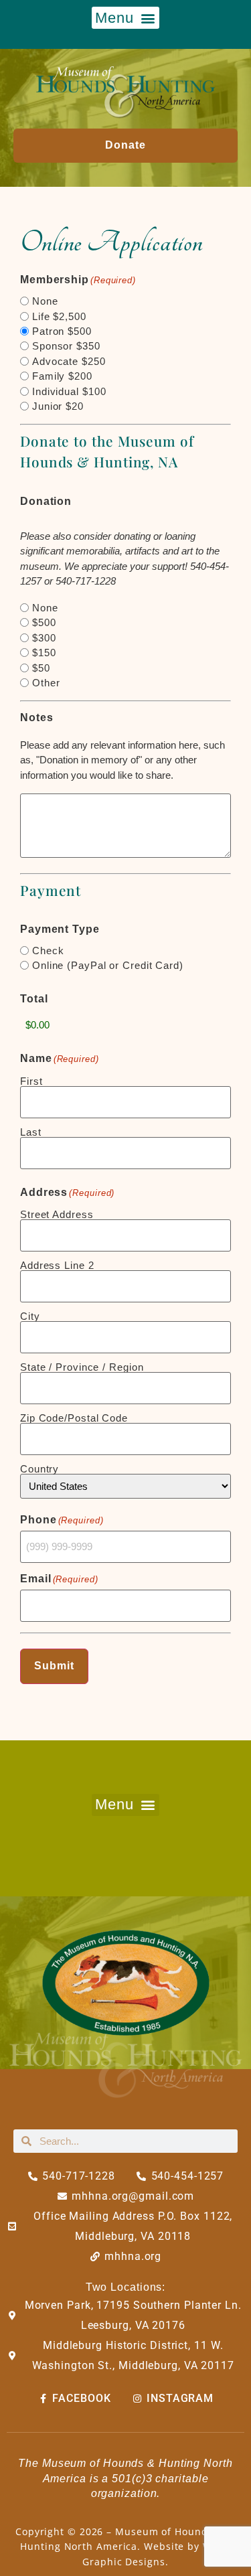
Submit (54, 1666)
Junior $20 (58, 406)
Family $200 (62, 376)
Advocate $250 (69, 361)
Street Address (57, 1214)
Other (46, 683)
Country (39, 1468)
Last (31, 1132)
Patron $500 (62, 331)
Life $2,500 (59, 316)
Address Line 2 (57, 1265)
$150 (44, 653)
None (45, 301)
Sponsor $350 (66, 346)
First (31, 1081)
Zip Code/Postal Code (74, 1418)
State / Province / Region (82, 1367)
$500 (44, 622)
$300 (44, 638)
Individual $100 (69, 391)
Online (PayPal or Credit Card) (108, 965)
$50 (41, 668)
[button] (126, 18)
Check (48, 951)
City (30, 1316)
